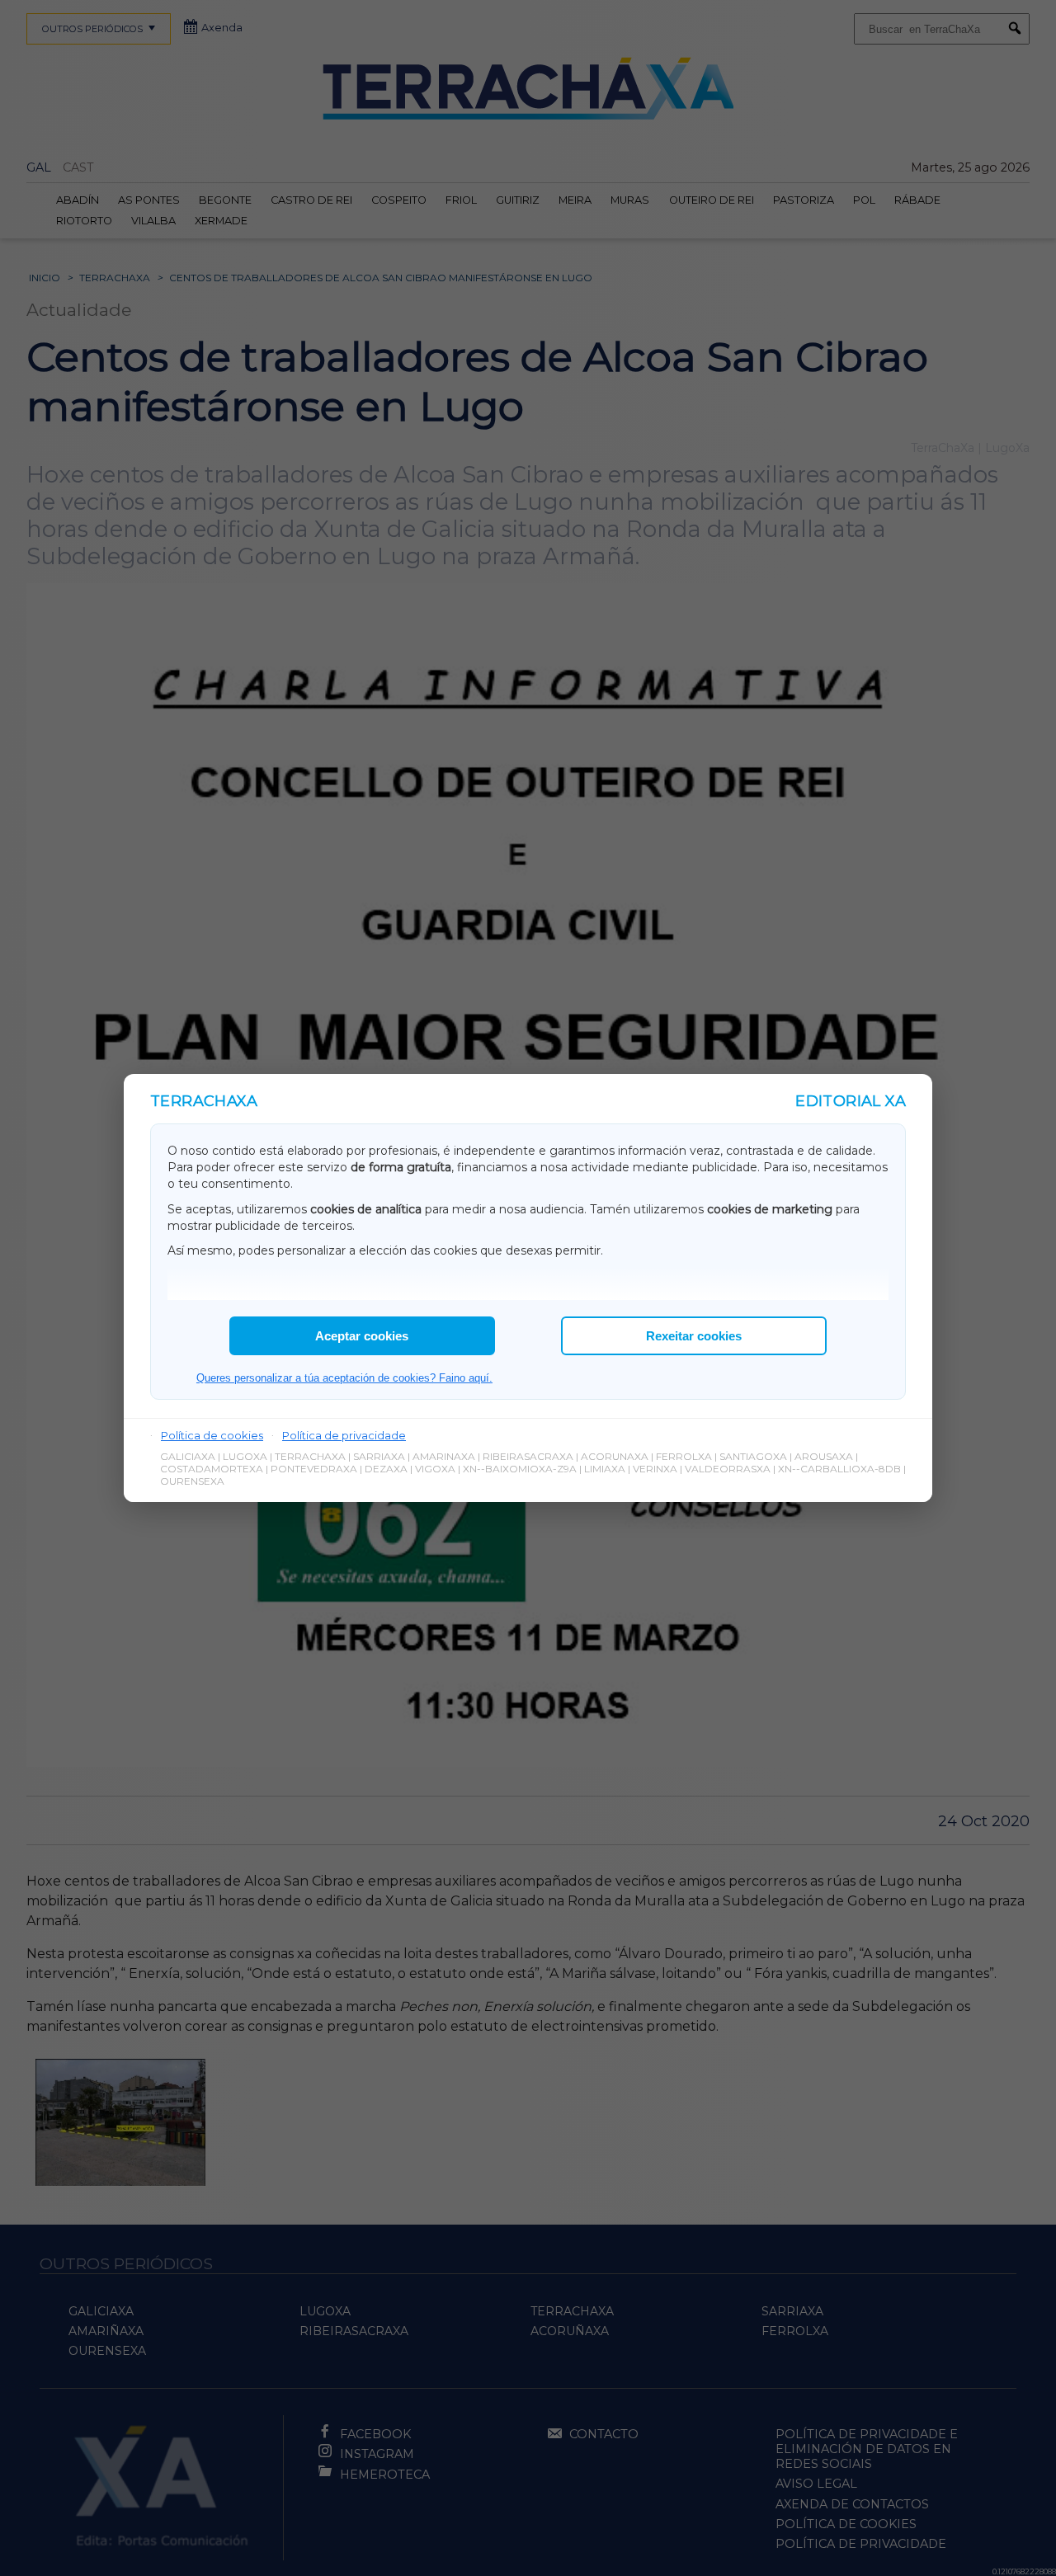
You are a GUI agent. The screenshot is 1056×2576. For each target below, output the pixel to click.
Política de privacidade (344, 1435)
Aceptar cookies (362, 1336)
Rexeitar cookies (694, 1336)
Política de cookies (212, 1435)
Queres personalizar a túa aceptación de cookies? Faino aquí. (344, 1378)
